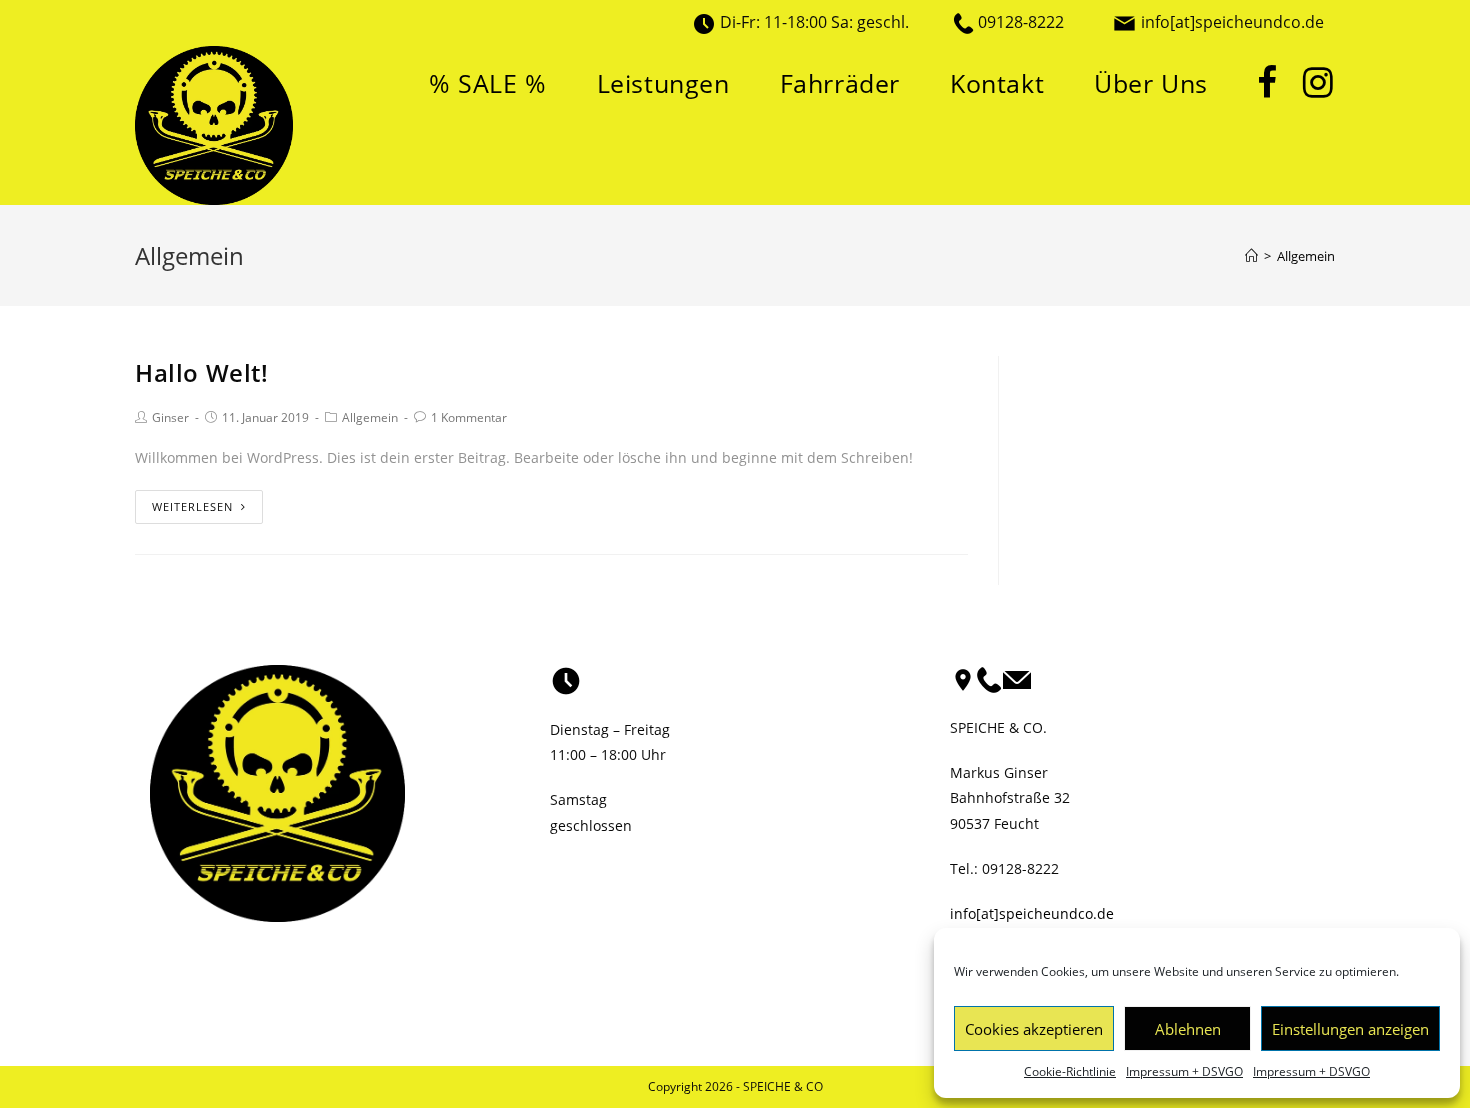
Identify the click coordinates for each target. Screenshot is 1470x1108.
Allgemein (370, 417)
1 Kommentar (469, 417)
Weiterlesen (192, 506)
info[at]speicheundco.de (1232, 22)
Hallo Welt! (202, 372)
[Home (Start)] (1251, 256)
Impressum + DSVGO (1184, 1071)
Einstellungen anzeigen (1350, 1029)
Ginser (170, 417)
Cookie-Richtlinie (1070, 1071)
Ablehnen (1188, 1029)
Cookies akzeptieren (1034, 1029)
